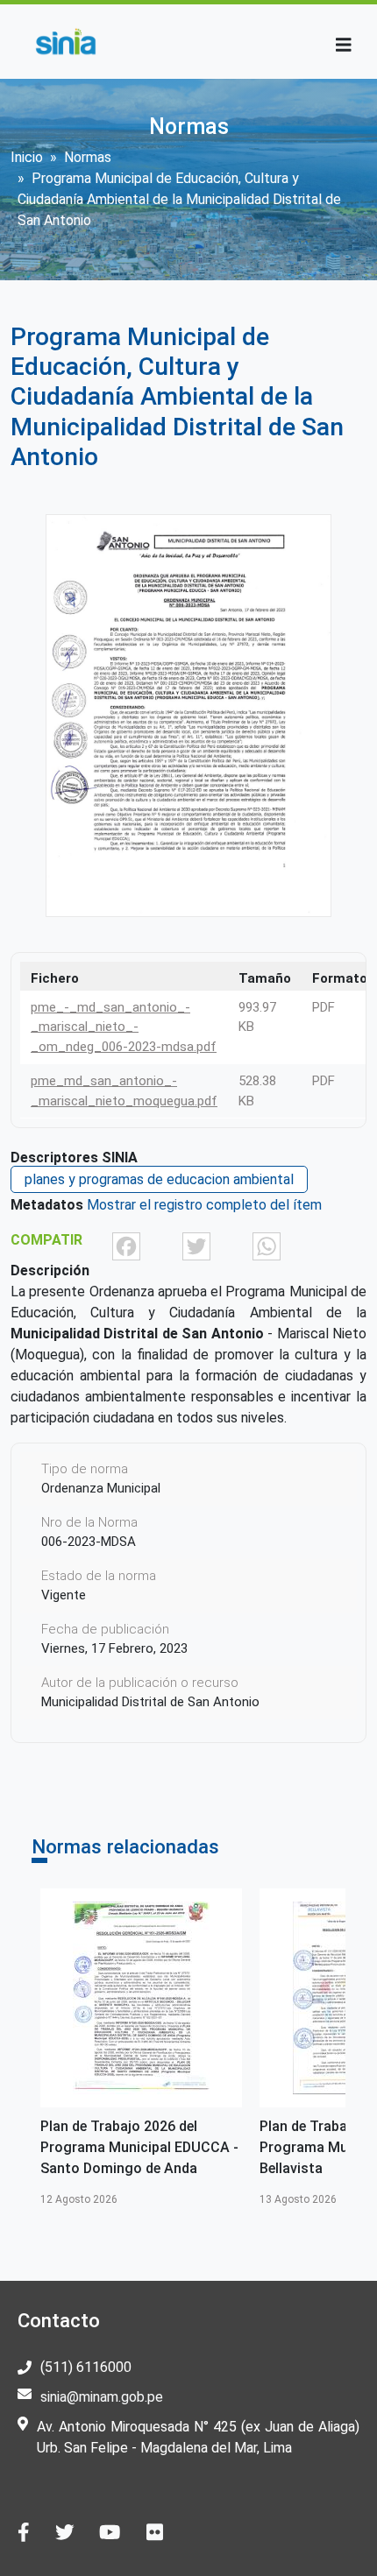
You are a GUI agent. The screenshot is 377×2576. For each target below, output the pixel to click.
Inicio (27, 157)
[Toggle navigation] (344, 45)
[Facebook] (126, 1245)
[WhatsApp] (267, 1245)
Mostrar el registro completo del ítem (204, 1205)
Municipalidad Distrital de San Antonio (150, 1702)
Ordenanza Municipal (101, 1488)
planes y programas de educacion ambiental (159, 1179)
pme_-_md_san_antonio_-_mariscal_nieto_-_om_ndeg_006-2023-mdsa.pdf (124, 1027)
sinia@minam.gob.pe (102, 2397)
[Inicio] (65, 42)
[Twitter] (196, 1245)
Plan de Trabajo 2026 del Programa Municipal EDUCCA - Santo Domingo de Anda (139, 2147)
